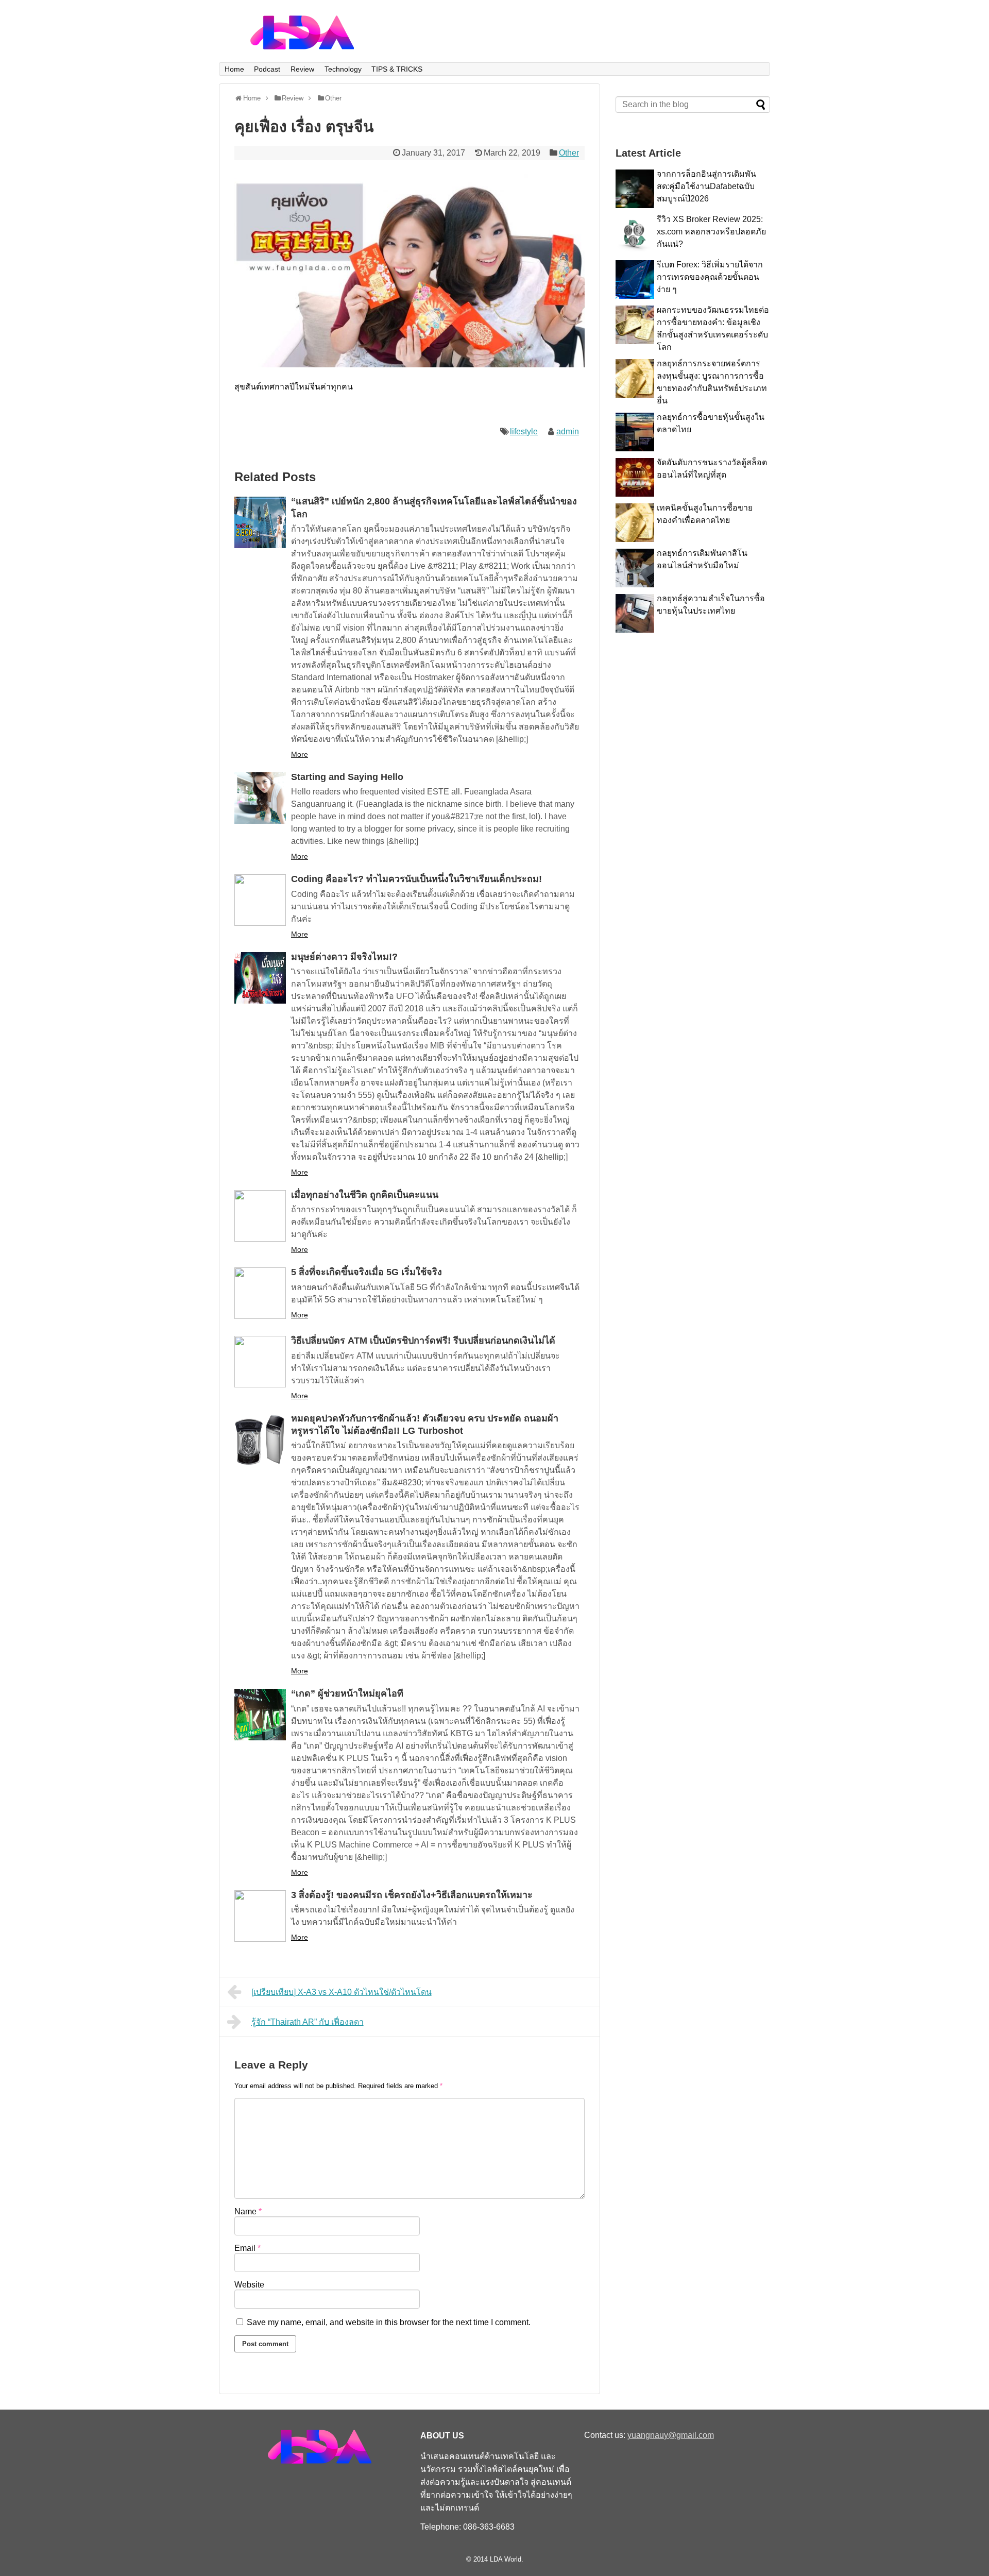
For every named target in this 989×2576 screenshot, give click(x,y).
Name (248, 2211)
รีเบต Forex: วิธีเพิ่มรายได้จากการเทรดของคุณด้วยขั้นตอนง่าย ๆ (710, 277)
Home (234, 69)
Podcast (267, 69)
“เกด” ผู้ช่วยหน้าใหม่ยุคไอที (347, 1693)
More (300, 754)
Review (302, 69)
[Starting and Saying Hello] (260, 798)
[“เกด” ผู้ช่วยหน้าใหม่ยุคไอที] (260, 1715)
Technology (343, 69)
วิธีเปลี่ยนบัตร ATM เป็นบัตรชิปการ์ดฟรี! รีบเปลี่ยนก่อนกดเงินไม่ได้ (423, 1341)
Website (249, 2285)
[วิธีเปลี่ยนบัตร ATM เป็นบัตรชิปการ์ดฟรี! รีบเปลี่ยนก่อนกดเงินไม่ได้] (260, 1362)
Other (569, 153)
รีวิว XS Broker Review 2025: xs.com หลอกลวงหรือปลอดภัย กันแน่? (711, 232)
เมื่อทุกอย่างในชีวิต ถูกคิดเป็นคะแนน (365, 1195)
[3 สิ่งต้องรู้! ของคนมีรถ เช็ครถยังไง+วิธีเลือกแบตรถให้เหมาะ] (260, 1916)
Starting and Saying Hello (347, 777)
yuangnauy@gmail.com (671, 2435)
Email (248, 2248)
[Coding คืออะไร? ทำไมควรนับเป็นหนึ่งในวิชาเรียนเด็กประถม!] (260, 900)
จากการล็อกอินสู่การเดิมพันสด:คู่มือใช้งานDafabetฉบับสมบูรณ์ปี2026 (706, 186)
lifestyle (524, 431)
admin (568, 431)
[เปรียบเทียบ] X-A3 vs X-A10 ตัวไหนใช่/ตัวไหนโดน (342, 1992)
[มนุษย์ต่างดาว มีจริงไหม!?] (260, 978)
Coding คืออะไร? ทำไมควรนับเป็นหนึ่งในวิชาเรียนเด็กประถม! (416, 879)
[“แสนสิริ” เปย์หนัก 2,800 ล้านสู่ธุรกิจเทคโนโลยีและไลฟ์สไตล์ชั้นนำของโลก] (260, 522)
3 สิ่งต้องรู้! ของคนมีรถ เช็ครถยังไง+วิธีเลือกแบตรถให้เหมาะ (412, 1895)
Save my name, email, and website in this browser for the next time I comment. (389, 2322)
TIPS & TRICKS (397, 69)
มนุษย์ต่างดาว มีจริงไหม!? (344, 957)
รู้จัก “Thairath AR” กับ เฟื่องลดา (308, 2022)
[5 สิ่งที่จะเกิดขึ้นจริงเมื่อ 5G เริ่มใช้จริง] (260, 1293)
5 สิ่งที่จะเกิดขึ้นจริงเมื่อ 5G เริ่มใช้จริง (366, 1272)
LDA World (506, 2559)
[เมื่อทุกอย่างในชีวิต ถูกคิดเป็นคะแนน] (260, 1216)
